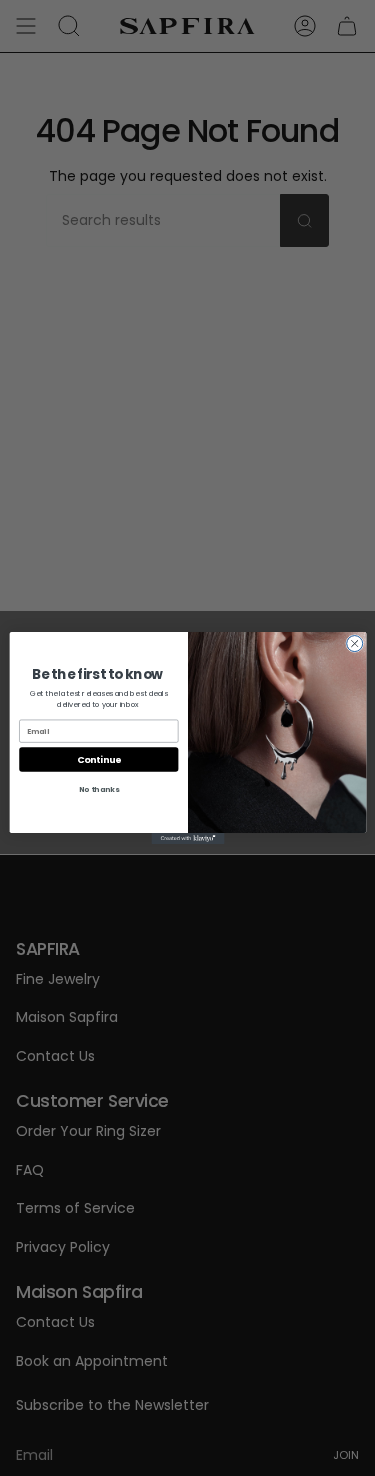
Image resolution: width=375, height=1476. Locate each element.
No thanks (98, 789)
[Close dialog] (354, 644)
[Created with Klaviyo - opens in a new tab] (187, 838)
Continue (98, 759)
